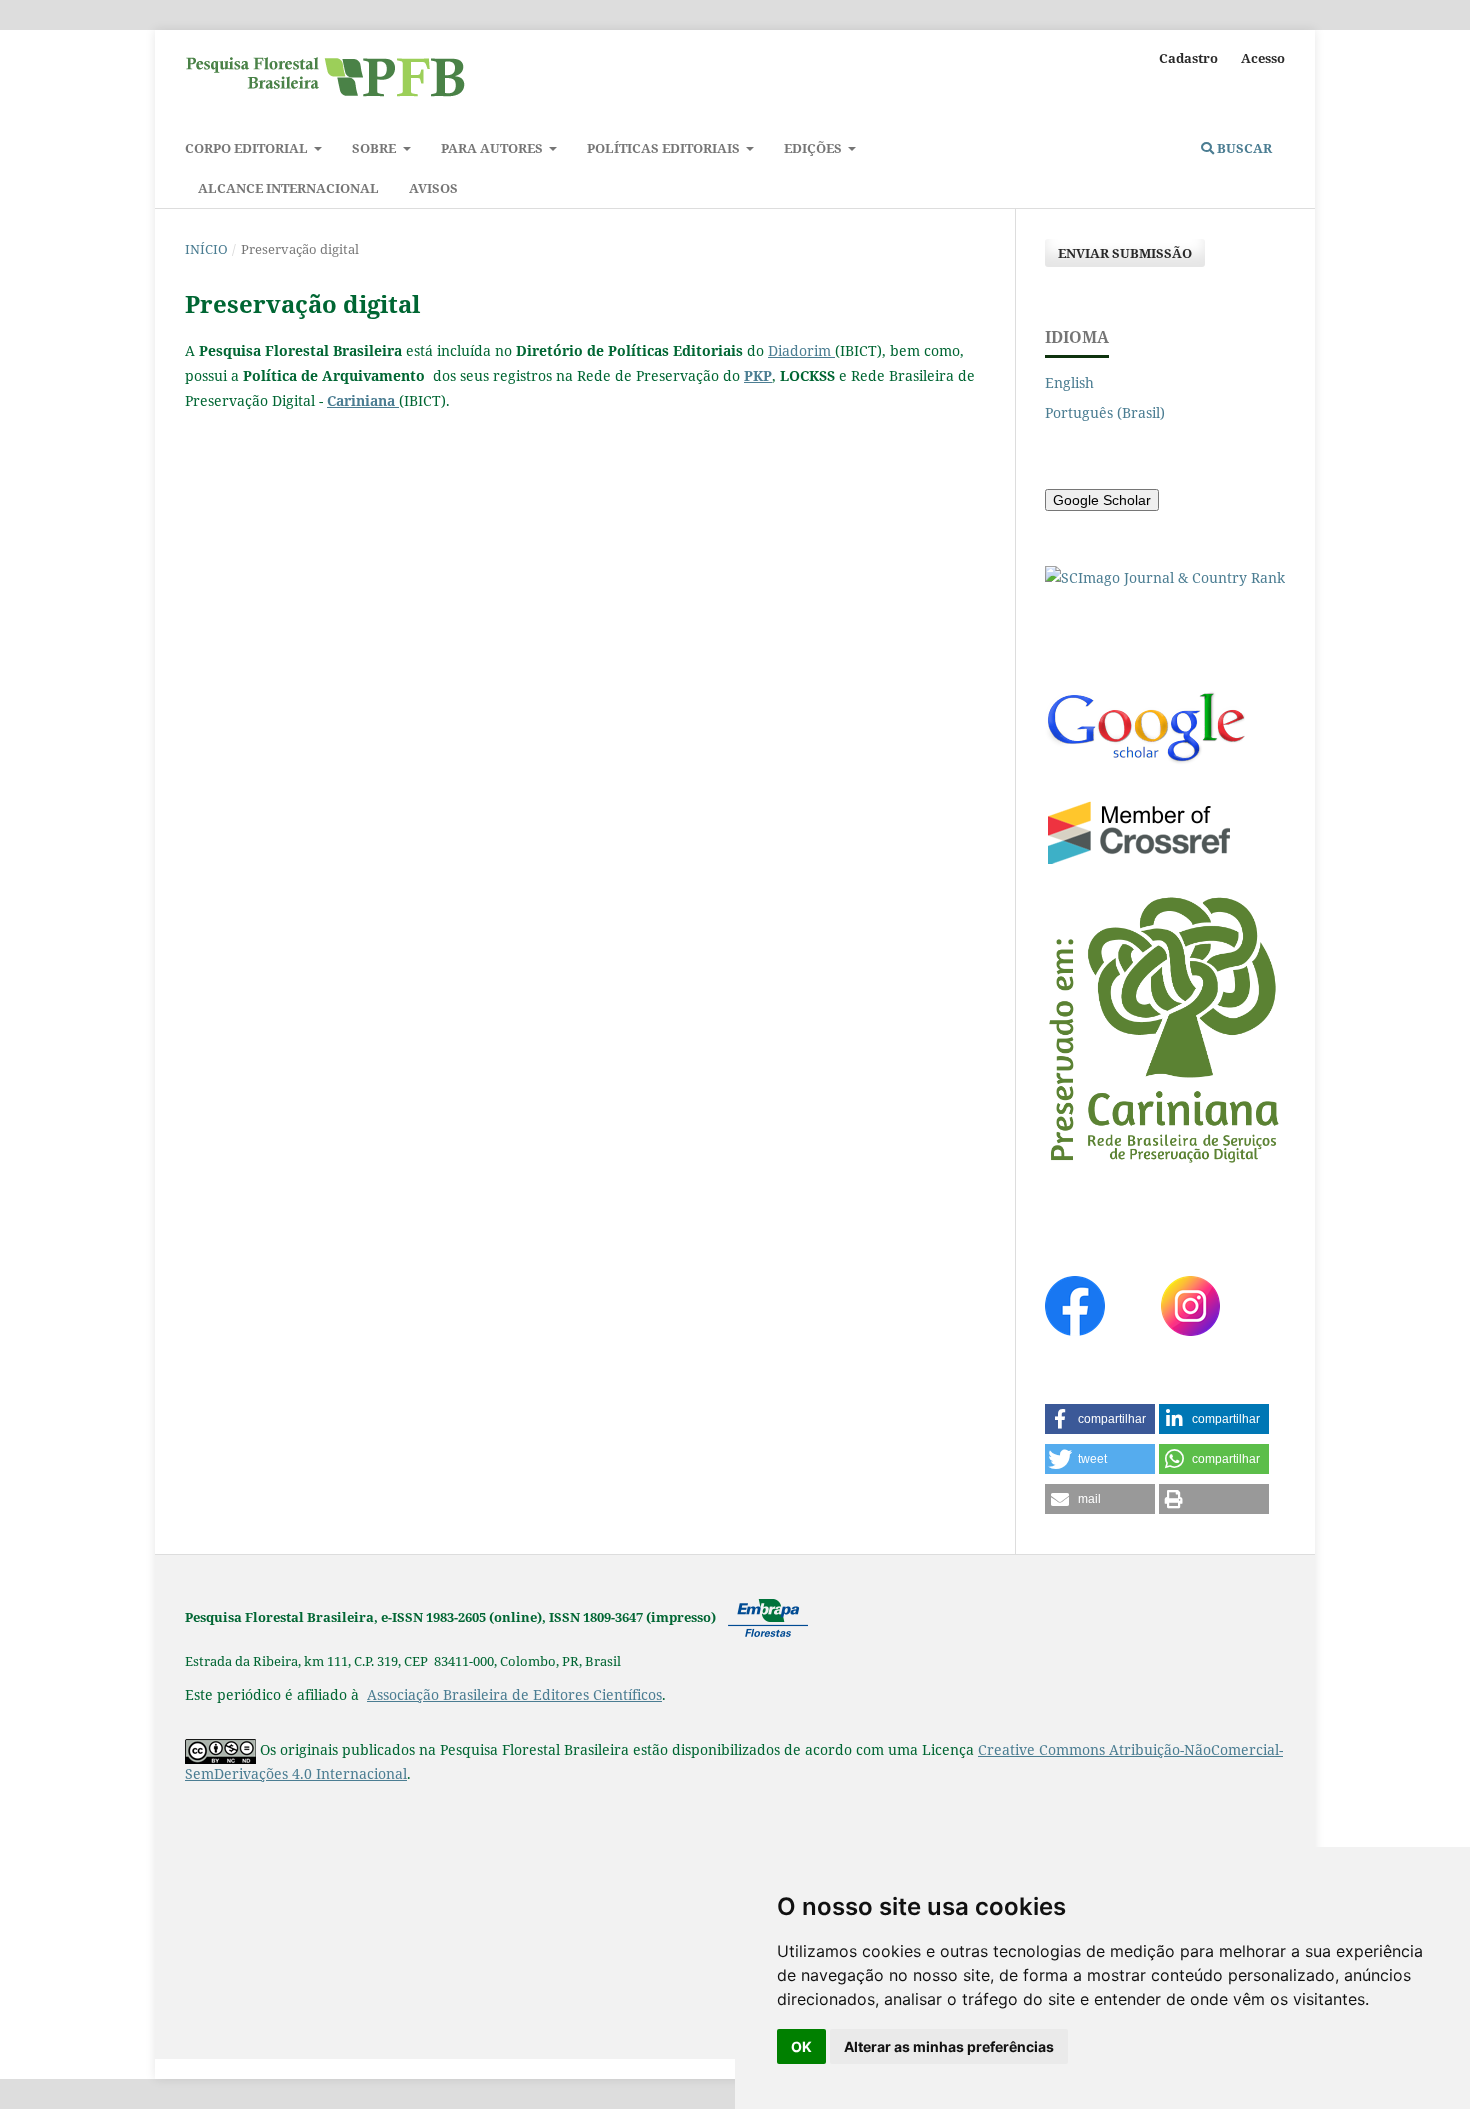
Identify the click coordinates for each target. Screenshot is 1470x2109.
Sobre (375, 148)
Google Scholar (1102, 500)
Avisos (433, 188)
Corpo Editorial (248, 148)
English (1069, 382)
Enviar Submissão (1125, 253)
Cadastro (1188, 58)
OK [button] (801, 2046)
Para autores (493, 148)
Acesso (1263, 58)
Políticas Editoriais (665, 148)
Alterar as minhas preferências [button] (949, 2046)
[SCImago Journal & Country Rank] (1165, 577)
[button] (1100, 1419)
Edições (814, 148)
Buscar (1243, 148)
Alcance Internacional (288, 188)
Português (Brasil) (1105, 412)
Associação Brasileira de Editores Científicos (514, 1694)
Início (206, 249)
